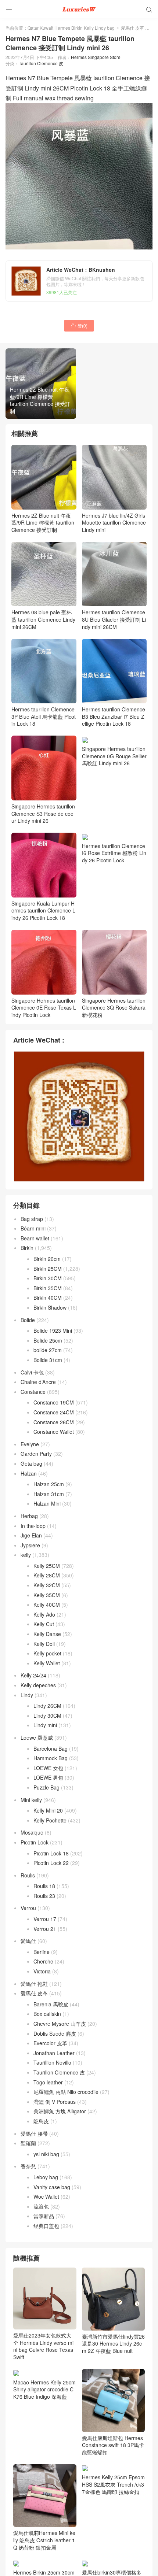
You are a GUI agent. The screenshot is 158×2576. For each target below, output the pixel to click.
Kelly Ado (44, 1614)
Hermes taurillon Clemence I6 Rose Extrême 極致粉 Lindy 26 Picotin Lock (114, 853)
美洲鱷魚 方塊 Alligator (60, 2111)
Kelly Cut (44, 1624)
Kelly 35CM (47, 1595)
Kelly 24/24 (33, 1675)
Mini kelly (31, 1800)
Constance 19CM (54, 1402)
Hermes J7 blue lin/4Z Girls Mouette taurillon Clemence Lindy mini (114, 523)
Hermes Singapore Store (96, 57)
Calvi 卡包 (32, 1372)
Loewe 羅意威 (37, 1737)
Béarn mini (33, 1228)
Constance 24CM (54, 1412)
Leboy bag (46, 2177)
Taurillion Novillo (52, 2062)
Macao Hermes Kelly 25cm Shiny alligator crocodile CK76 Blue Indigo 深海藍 (44, 2389)
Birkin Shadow (50, 1307)
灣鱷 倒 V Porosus (55, 2102)
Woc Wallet (46, 2196)
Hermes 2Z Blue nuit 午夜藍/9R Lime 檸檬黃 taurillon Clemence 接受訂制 (43, 523)
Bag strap (32, 1219)
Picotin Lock (35, 1842)
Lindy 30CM (47, 1716)
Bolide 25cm (48, 1340)
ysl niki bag (46, 2154)
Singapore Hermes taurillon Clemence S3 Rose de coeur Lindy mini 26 (43, 813)
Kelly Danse (47, 1634)
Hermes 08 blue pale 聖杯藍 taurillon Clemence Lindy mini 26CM (43, 619)
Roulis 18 (44, 1886)
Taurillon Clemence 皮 (41, 63)
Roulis (28, 1875)
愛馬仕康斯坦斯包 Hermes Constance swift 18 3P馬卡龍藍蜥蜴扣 (113, 2445)
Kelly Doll (44, 1644)
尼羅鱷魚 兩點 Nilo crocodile (66, 2092)
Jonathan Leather (54, 2053)
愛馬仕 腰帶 (34, 2133)
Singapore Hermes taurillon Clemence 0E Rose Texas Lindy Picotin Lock (44, 1008)
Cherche (43, 1961)
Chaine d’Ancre (38, 1382)
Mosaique (32, 1832)
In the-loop (33, 1526)
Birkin (27, 1248)
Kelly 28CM (47, 1575)
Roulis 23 (44, 1896)
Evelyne (30, 1444)
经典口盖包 (46, 2226)
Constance (33, 1392)
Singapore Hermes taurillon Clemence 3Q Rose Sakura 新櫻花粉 (114, 1008)
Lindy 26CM (47, 1706)
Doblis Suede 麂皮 (55, 2033)
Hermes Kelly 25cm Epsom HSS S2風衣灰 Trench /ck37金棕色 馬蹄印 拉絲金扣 (113, 2484)
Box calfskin (47, 2014)
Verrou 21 (45, 1929)
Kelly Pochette (50, 1820)
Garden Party (36, 1454)
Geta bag (31, 1463)
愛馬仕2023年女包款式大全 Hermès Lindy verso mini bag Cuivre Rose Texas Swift (43, 2346)
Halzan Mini (47, 1503)
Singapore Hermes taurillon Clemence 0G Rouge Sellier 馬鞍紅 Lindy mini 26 (114, 756)
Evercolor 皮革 (50, 2043)
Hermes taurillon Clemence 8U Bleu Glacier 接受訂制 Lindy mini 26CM (114, 619)
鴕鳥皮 (41, 2121)
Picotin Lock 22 (51, 1863)
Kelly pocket (47, 1653)
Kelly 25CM (47, 1566)
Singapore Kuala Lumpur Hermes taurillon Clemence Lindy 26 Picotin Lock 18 (43, 911)
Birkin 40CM (48, 1298)
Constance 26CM (54, 1422)
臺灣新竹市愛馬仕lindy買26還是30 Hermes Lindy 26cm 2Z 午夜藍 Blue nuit (113, 2344)
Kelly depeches (38, 1685)
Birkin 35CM (48, 1288)
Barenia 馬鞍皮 (51, 2004)
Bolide (28, 1320)
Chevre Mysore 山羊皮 (60, 2024)
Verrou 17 (45, 1919)
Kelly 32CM (47, 1585)
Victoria (42, 1971)
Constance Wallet (54, 1432)
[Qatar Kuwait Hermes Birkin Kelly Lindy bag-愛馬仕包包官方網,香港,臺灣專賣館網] (79, 9)
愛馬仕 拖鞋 (34, 1984)
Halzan (29, 1473)
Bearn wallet (35, 1238)
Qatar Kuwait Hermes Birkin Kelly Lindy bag (71, 28)
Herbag (29, 1516)
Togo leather (48, 2082)
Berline (42, 1952)
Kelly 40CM (47, 1605)
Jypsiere (30, 1545)
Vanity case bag (52, 2187)
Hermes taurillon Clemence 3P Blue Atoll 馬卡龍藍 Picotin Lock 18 (44, 716)
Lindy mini (45, 1725)
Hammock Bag (51, 1758)
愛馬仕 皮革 (132, 28)
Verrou (28, 1908)
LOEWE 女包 (48, 1768)
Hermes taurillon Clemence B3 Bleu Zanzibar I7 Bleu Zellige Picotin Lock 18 (114, 716)
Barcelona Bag (51, 1748)
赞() (79, 325)
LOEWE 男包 (48, 1777)
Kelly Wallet (47, 1663)
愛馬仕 (28, 1941)
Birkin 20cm (47, 1259)
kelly (26, 1555)
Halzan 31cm (49, 1494)
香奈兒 (28, 2166)
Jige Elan (31, 1535)
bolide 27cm (48, 1350)
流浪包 (41, 2206)
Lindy (27, 1695)
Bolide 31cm (48, 1360)
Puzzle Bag (46, 1787)
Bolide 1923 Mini (53, 1330)
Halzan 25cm (49, 1484)
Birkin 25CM (48, 1269)
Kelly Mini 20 (48, 1810)
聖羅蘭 (28, 2143)
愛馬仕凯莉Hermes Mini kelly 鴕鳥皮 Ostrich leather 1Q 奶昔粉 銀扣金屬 (44, 2540)
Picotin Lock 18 (51, 1853)
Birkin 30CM (48, 1278)
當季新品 (44, 2216)
